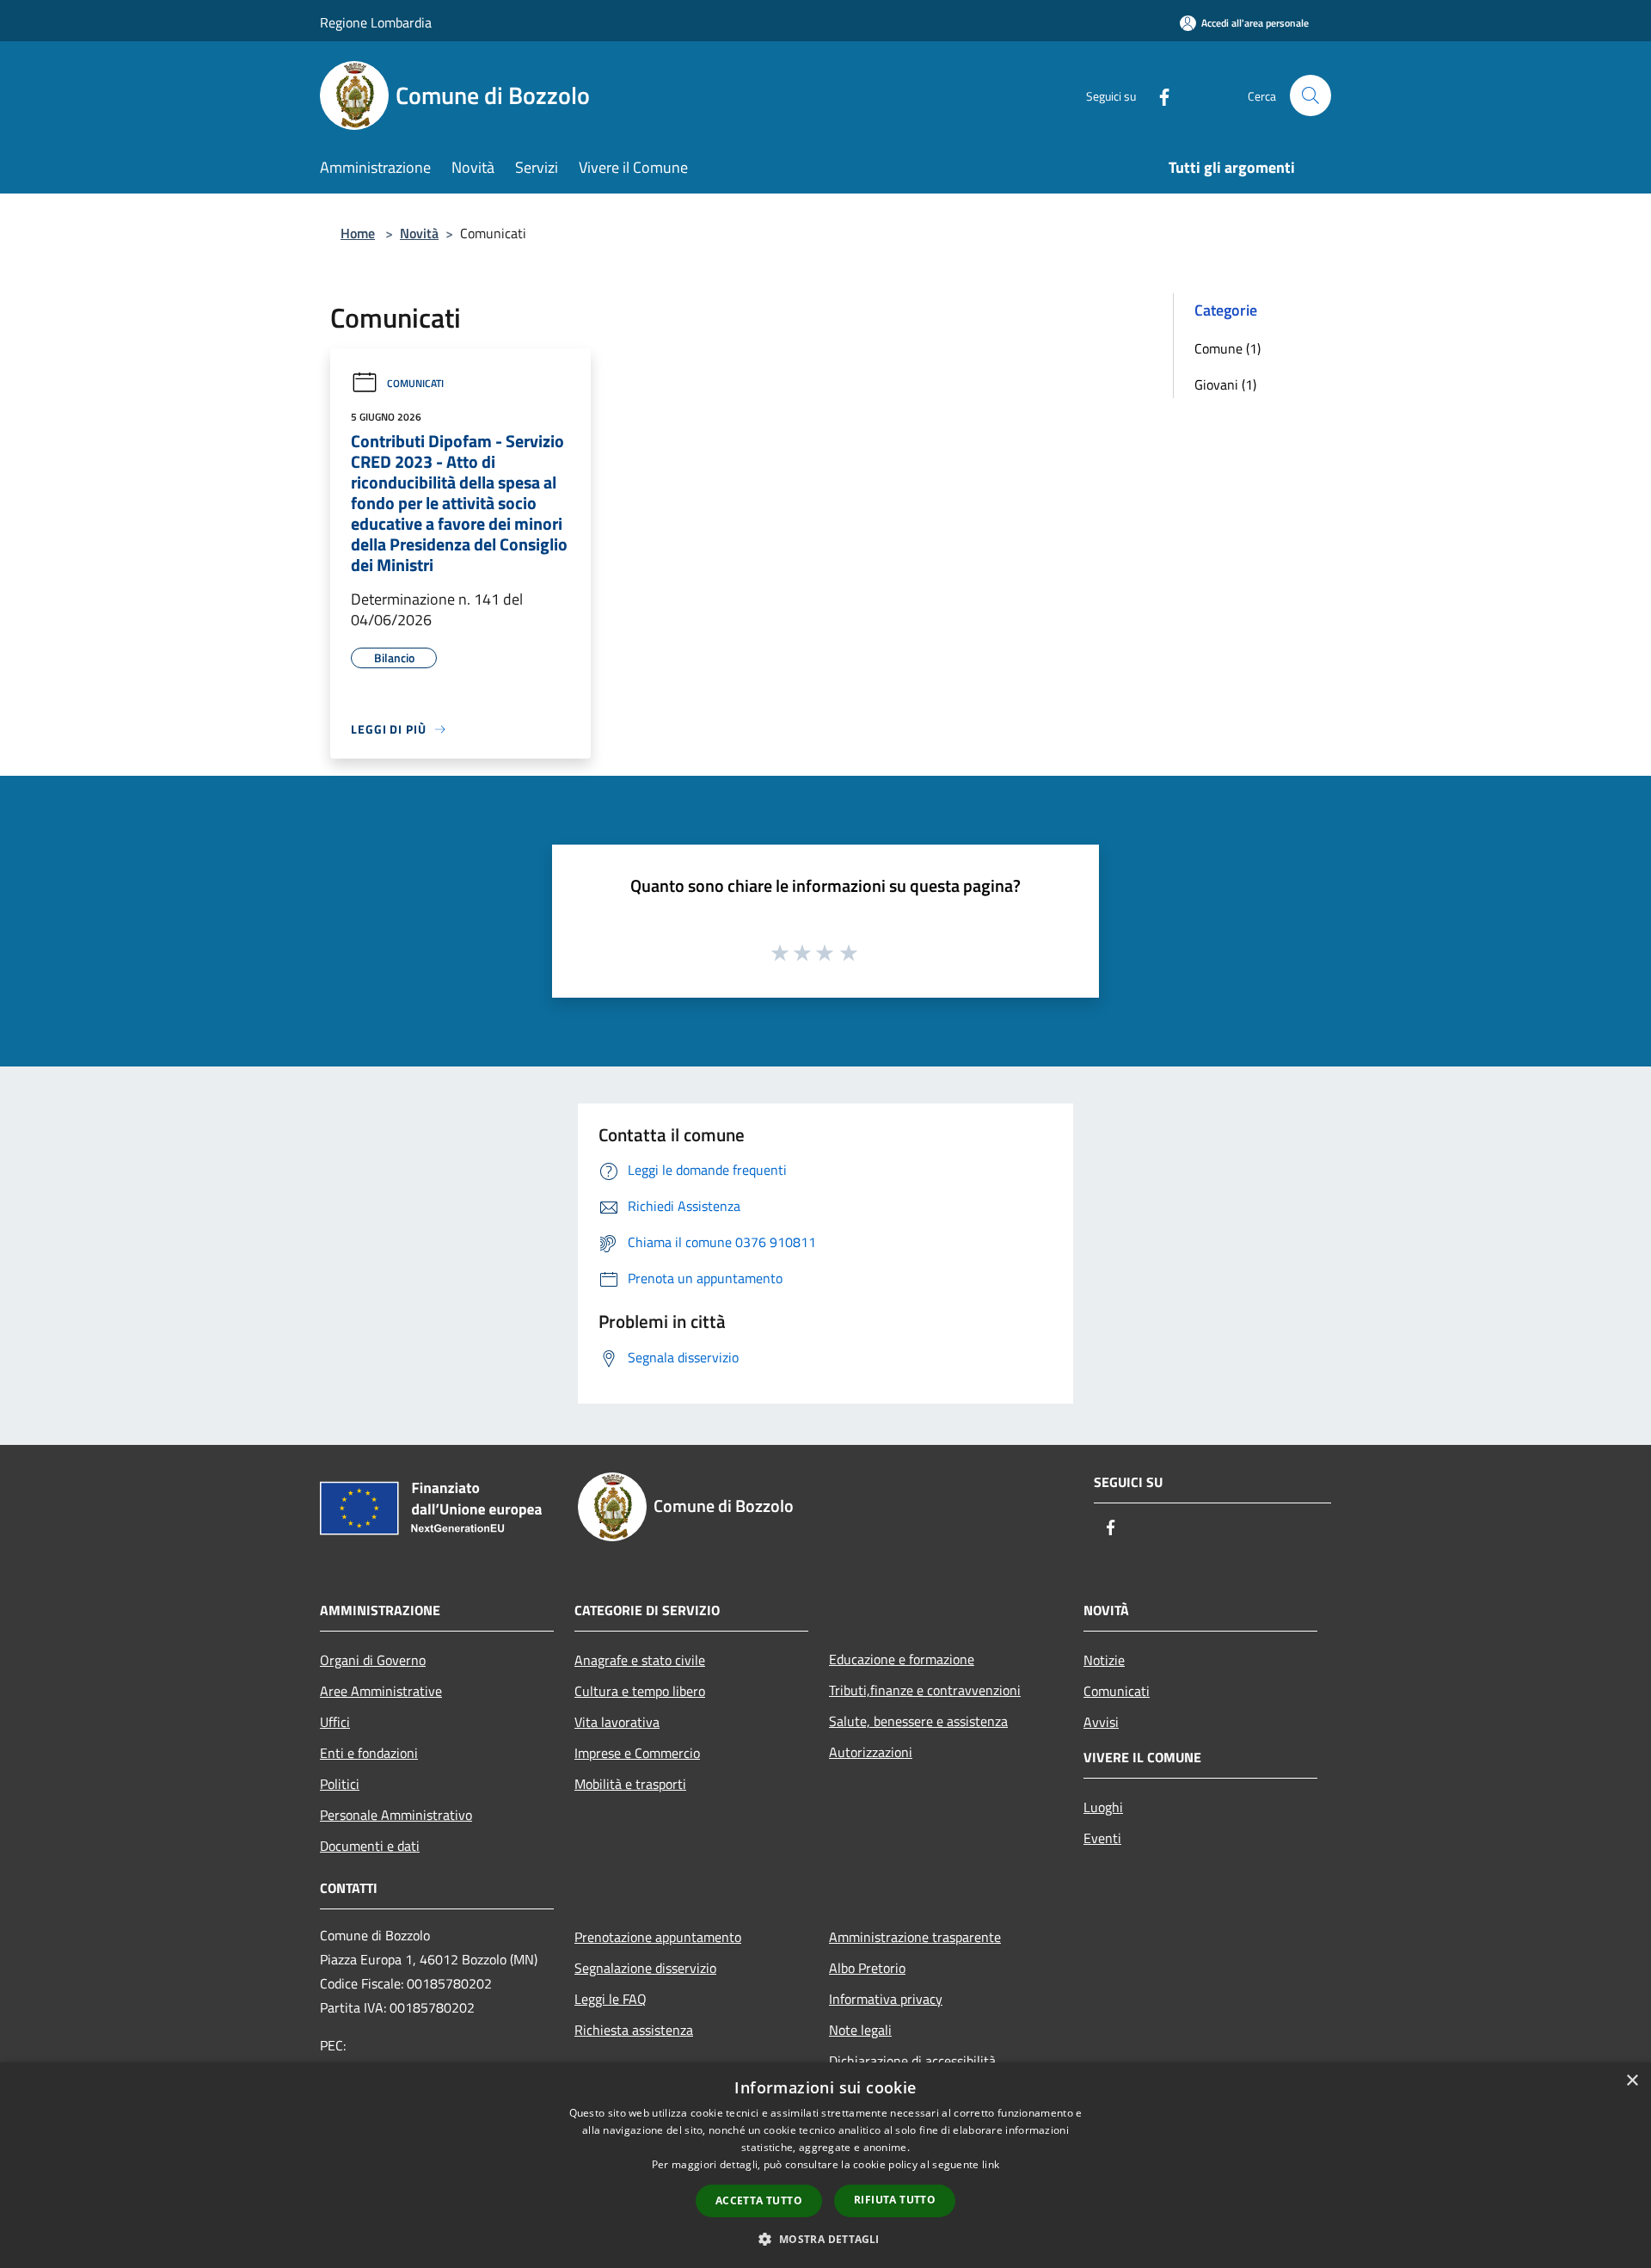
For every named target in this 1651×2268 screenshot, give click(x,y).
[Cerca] (1310, 95)
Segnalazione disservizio (645, 1968)
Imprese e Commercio (637, 1753)
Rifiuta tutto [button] (895, 2200)
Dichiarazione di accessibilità (912, 2061)
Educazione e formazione (902, 1659)
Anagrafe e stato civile (640, 1660)
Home (358, 233)
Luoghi (1103, 1807)
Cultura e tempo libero (640, 1691)
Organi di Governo (373, 1660)
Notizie (1104, 1660)
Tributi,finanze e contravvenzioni (925, 1690)
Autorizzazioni (871, 1752)
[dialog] (825, 2165)
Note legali (860, 2030)
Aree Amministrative (381, 1691)
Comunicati (415, 383)
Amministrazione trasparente (915, 1937)
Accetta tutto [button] (759, 2200)
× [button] (1632, 2081)
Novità (419, 233)
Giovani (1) (1225, 384)
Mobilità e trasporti (630, 1784)
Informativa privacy (886, 1999)
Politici (340, 1784)
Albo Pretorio (867, 1968)
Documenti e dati (370, 1846)
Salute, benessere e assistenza (918, 1721)
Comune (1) (1228, 348)
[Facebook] (1157, 95)
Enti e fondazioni (369, 1753)
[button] (825, 2239)
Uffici (335, 1722)
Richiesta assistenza (634, 2030)
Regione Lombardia (376, 22)
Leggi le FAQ (611, 1999)
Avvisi (1101, 1722)
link (991, 2164)
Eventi (1102, 1838)
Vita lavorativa (617, 1722)
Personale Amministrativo (396, 1815)
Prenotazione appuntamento (658, 1937)
